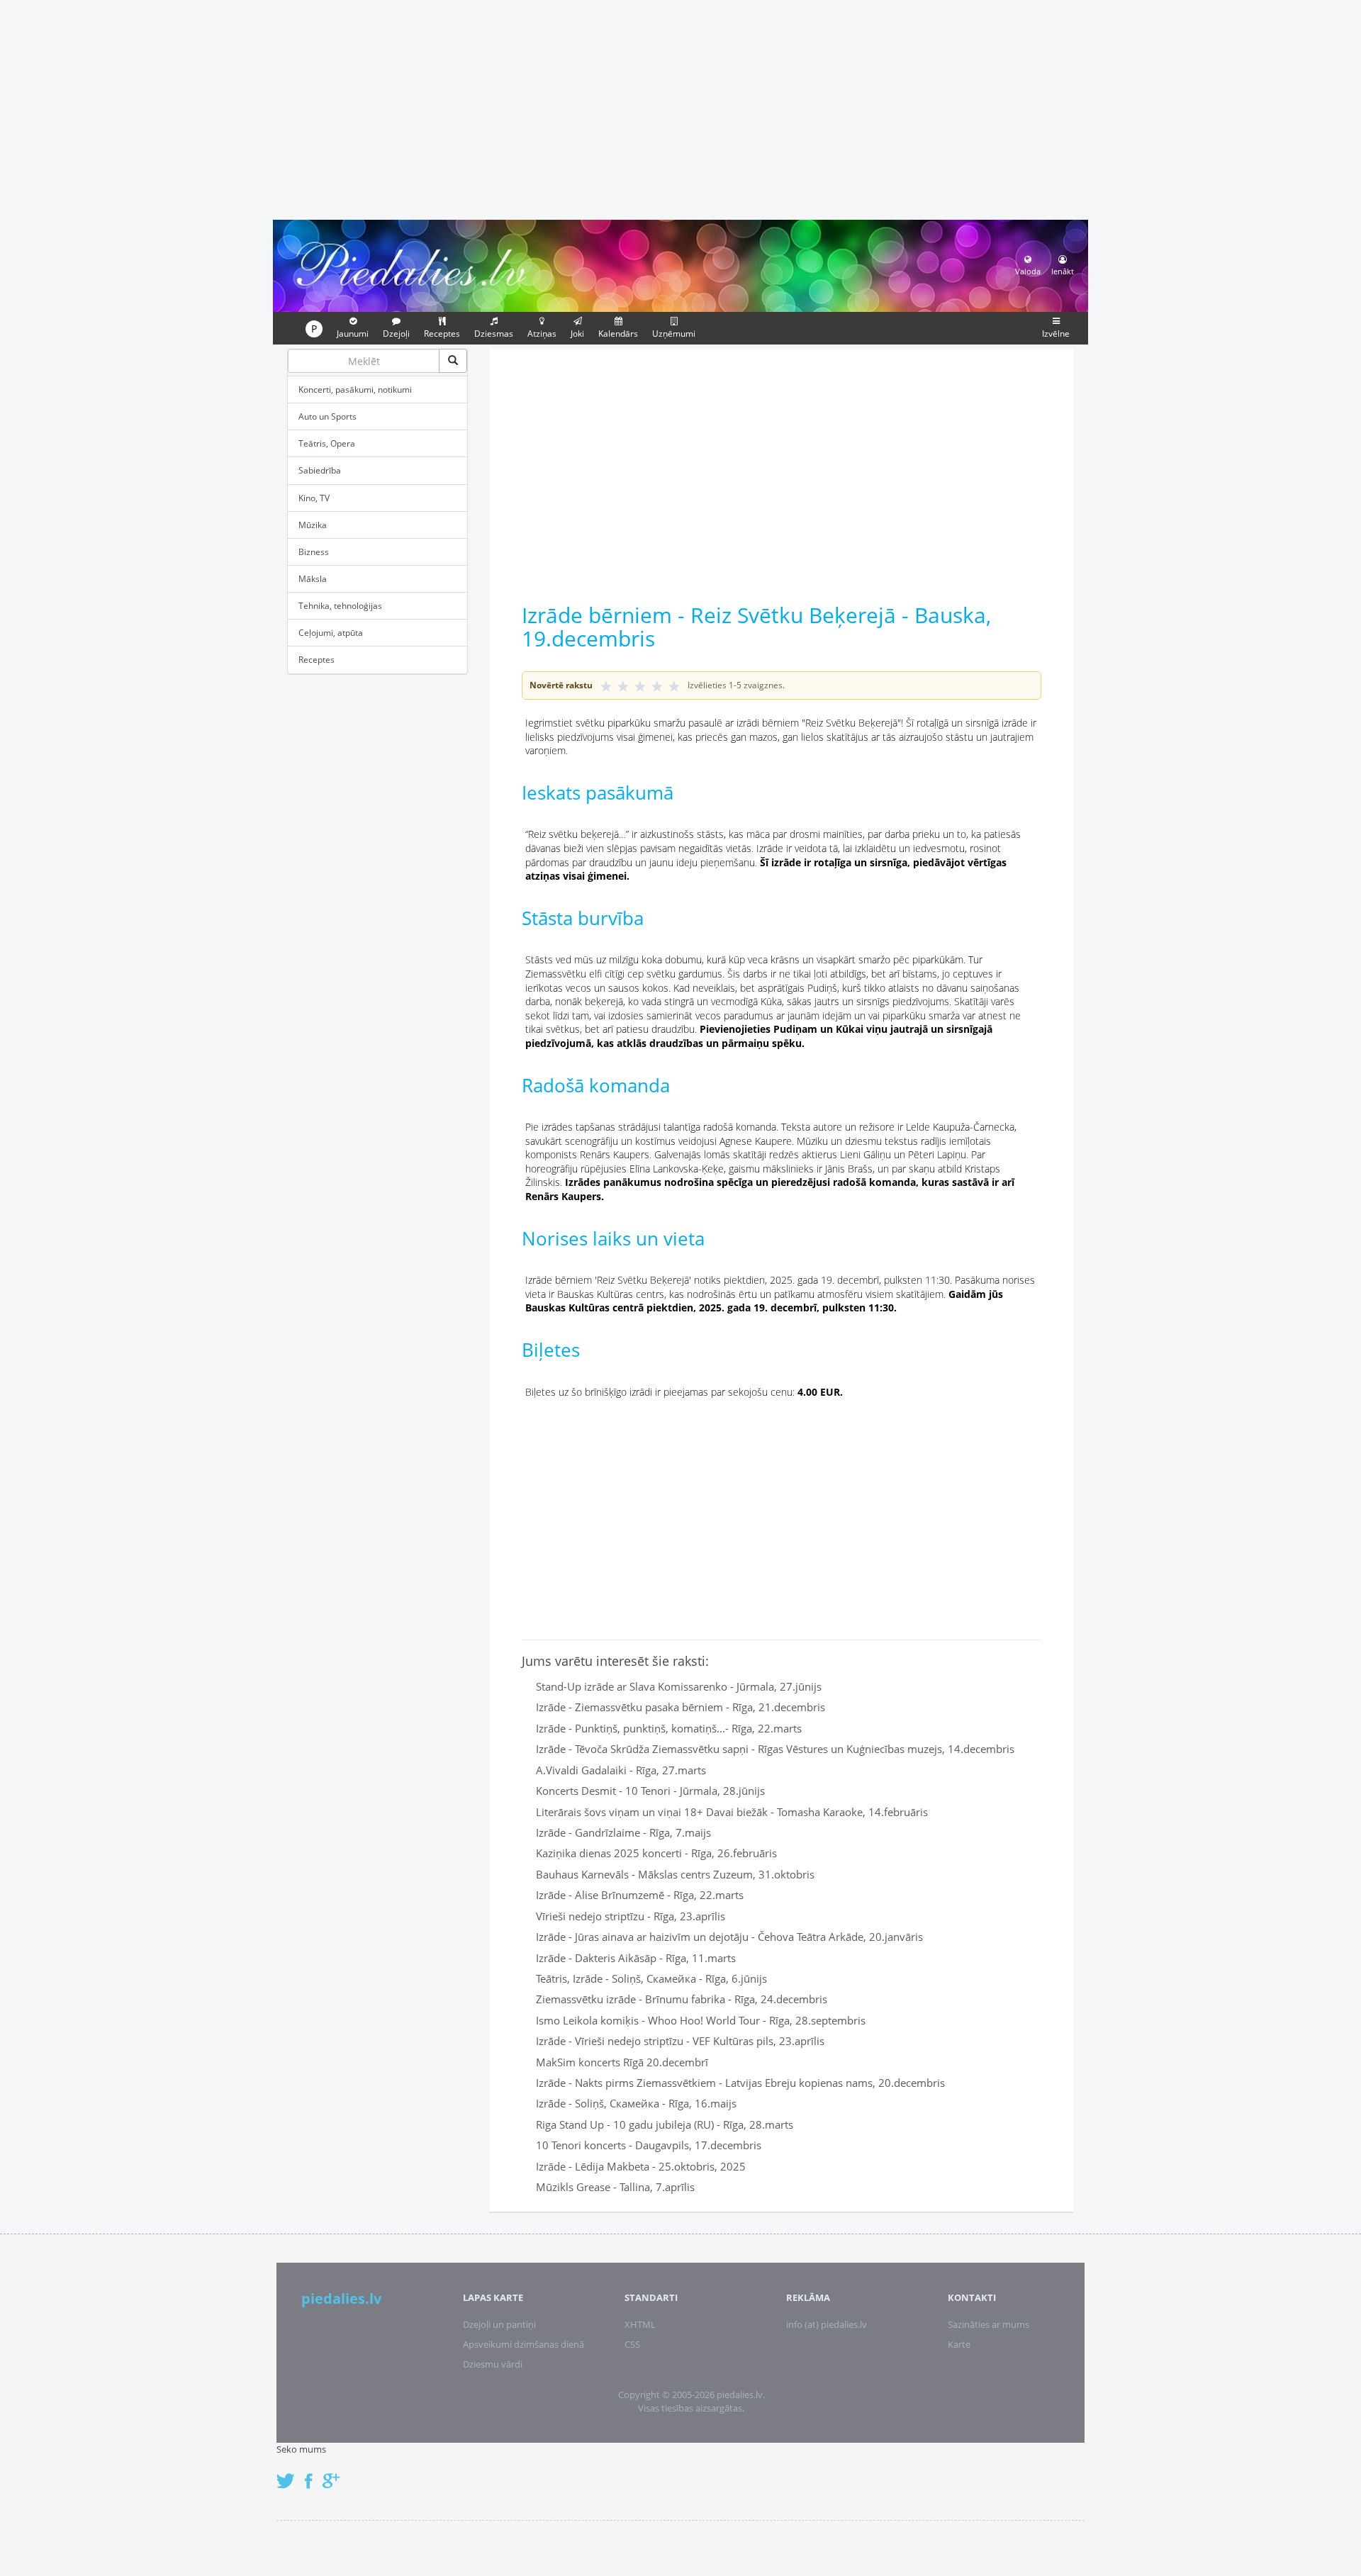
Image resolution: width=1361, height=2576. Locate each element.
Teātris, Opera (327, 443)
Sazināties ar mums (988, 2324)
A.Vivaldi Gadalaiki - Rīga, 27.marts (621, 1770)
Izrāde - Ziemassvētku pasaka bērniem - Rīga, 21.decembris (680, 1707)
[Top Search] (453, 361)
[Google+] (336, 2474)
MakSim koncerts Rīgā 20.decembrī (622, 2062)
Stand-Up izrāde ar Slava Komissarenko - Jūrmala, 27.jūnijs (679, 1686)
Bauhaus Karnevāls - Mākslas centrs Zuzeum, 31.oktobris (675, 1874)
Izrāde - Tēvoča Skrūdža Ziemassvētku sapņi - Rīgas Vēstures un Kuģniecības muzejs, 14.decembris (775, 1749)
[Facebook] (312, 2474)
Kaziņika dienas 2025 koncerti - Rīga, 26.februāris (656, 1853)
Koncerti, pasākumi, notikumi (355, 390)
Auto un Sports (327, 416)
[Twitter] (289, 2474)
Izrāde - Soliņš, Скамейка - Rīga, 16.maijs (636, 2103)
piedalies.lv (341, 2298)
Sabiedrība (320, 470)
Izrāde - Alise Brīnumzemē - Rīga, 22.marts (640, 1895)
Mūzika (313, 525)
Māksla (313, 579)
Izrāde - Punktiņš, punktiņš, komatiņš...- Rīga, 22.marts (669, 1728)
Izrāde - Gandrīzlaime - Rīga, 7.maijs (623, 1832)
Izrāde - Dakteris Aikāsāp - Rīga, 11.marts (636, 1958)
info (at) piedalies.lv (827, 2324)
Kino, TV (314, 498)
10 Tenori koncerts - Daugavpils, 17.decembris (649, 2145)
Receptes (317, 660)
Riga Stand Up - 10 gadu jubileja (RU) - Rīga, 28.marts (665, 2124)
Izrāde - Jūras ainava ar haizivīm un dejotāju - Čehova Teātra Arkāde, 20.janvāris (729, 1937)
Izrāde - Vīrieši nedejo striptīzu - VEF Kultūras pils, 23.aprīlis (680, 2041)
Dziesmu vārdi (493, 2364)
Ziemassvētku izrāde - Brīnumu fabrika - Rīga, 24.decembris (682, 1999)
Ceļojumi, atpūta (331, 633)
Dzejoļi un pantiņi (499, 2324)
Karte (959, 2344)
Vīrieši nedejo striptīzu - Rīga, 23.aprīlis (631, 1916)
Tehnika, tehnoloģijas (340, 606)
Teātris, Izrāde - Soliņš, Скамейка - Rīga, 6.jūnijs (651, 1978)
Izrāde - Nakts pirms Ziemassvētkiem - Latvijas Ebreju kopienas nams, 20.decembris (740, 2083)
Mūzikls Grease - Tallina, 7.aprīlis (615, 2187)
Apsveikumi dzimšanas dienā (523, 2344)
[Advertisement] (680, 108)
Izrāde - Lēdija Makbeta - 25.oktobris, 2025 (641, 2166)
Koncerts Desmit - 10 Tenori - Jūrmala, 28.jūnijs (650, 1791)
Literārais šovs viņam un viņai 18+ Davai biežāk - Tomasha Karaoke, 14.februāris (732, 1812)
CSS (632, 2344)
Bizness (314, 552)
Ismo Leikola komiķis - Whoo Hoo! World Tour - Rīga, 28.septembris (701, 2020)
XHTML (640, 2324)
